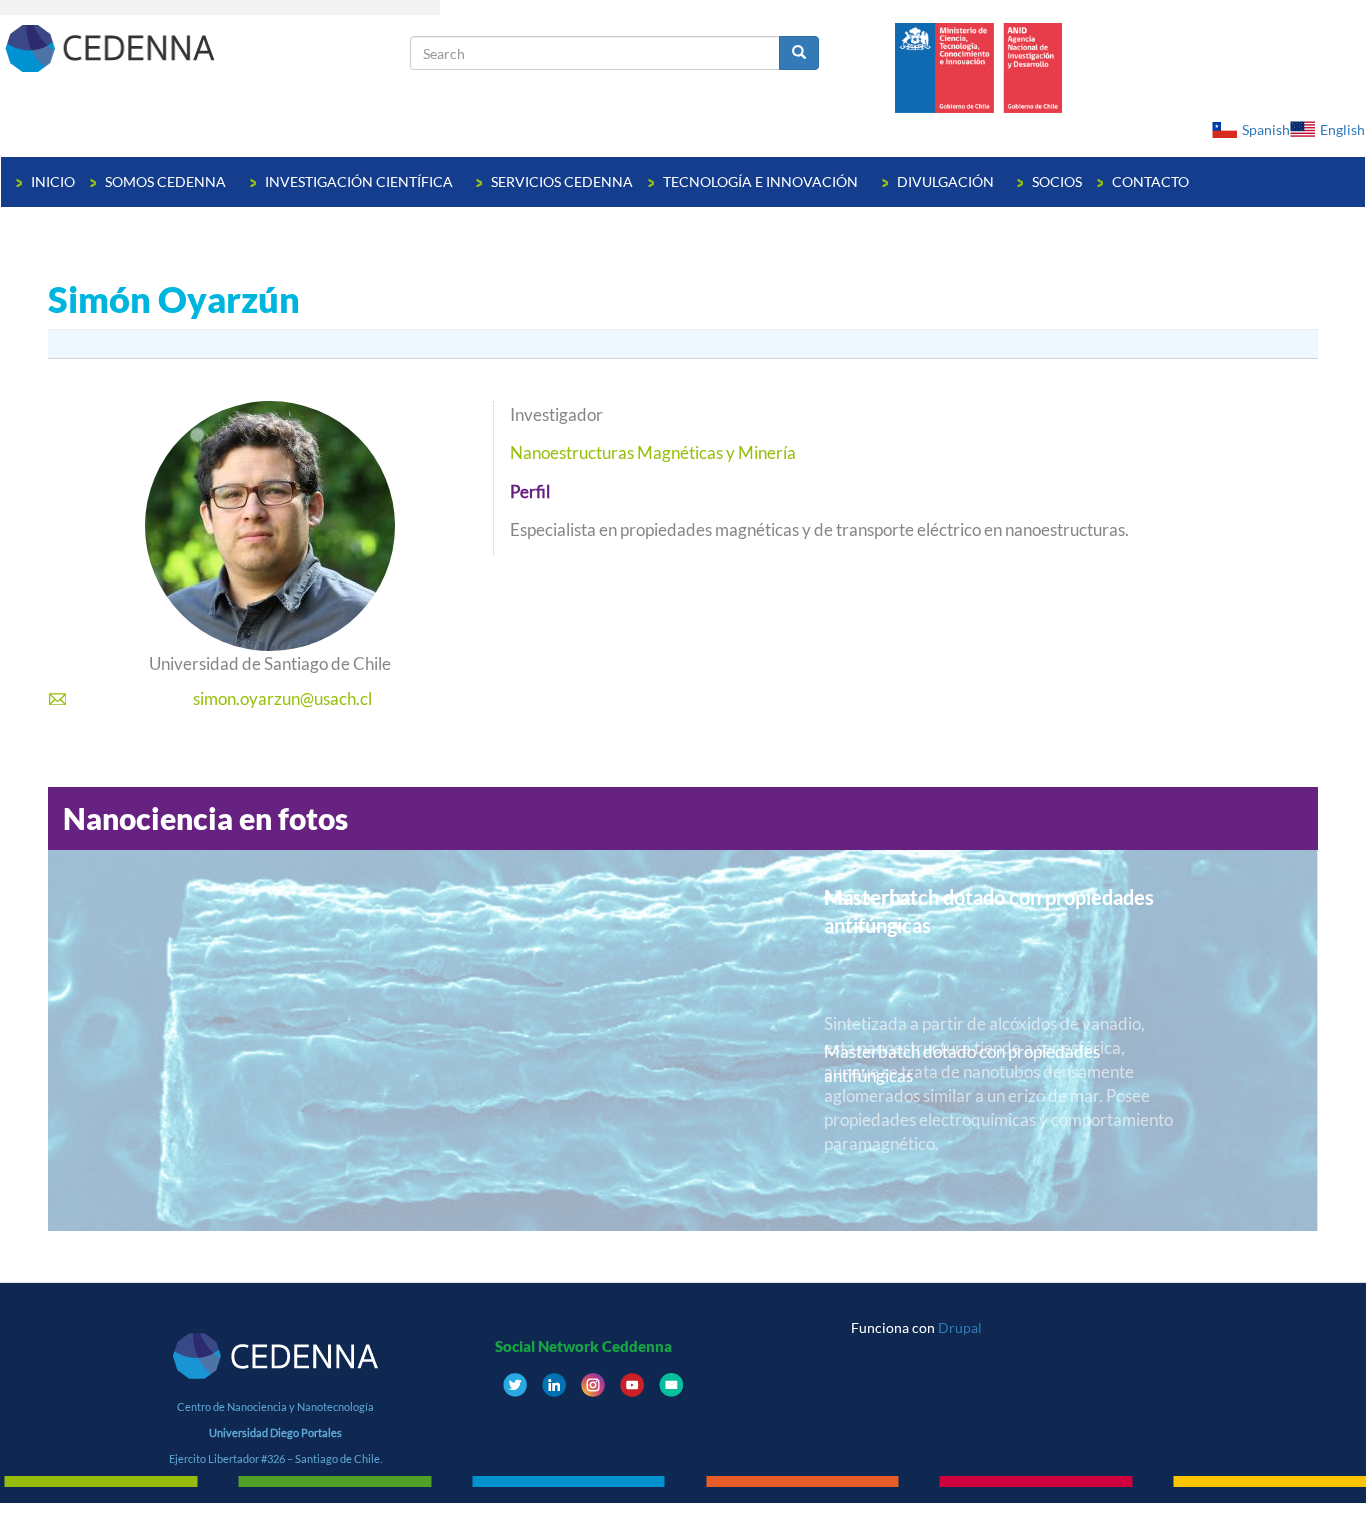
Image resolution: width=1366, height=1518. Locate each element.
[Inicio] (205, 47)
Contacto (1150, 181)
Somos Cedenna (167, 181)
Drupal (960, 1327)
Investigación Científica (360, 181)
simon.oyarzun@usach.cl (282, 698)
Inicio (53, 181)
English (1342, 129)
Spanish (1266, 129)
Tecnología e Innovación (762, 181)
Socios (1057, 181)
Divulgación (947, 181)
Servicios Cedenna (562, 181)
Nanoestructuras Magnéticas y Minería (653, 452)
